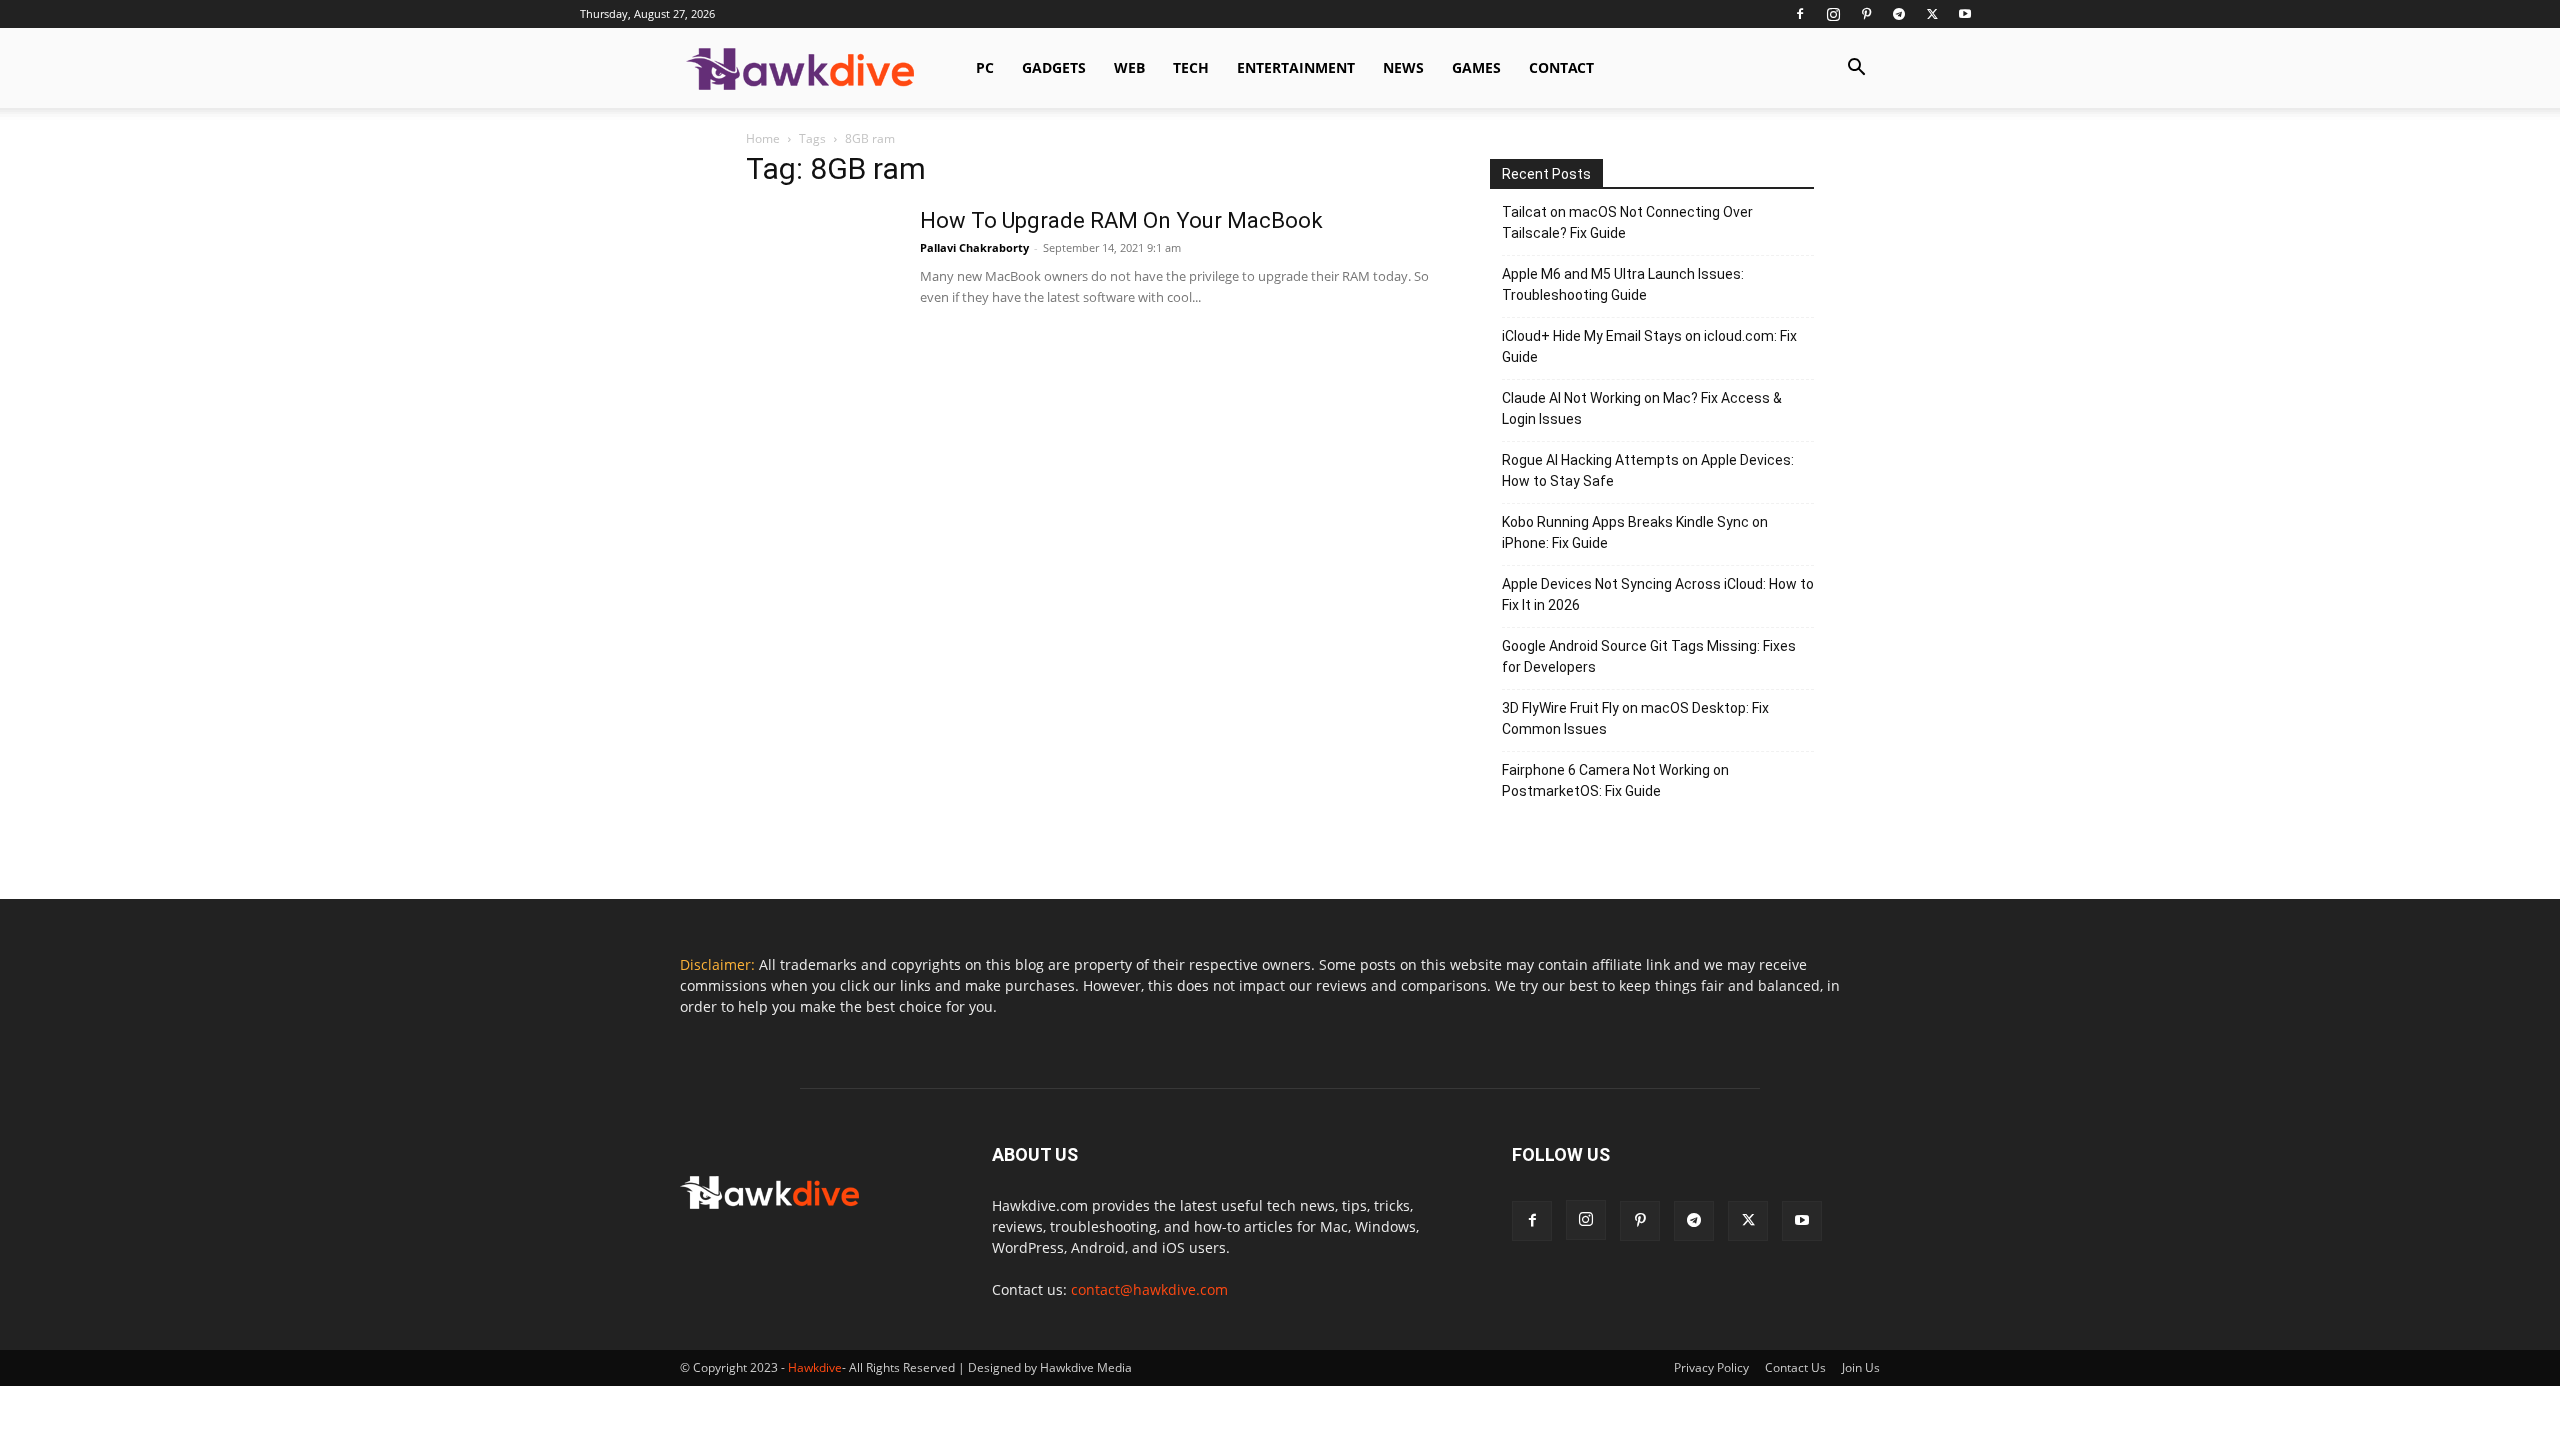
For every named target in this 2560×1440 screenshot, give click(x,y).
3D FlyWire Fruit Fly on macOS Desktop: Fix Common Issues (1635, 718)
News (1403, 67)
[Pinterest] (1866, 14)
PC (985, 67)
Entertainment (1296, 67)
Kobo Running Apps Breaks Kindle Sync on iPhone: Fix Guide (1635, 532)
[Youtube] (1965, 14)
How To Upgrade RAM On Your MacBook (1121, 220)
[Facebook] (1800, 14)
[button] (1856, 69)
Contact (1561, 67)
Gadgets (1054, 67)
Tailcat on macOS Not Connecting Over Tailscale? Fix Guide (1627, 222)
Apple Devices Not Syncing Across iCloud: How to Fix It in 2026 (1658, 594)
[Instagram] (1833, 14)
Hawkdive (815, 1367)
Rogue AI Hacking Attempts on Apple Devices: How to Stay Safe (1648, 470)
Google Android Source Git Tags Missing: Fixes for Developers (1649, 656)
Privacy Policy (1711, 1367)
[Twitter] (1932, 14)
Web (1129, 67)
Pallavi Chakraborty (974, 247)
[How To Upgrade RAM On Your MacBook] (821, 282)
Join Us (1861, 1367)
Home (763, 138)
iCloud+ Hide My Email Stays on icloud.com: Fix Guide (1649, 346)
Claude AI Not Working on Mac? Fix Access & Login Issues (1642, 408)
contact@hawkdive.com (1149, 1289)
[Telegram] (1899, 14)
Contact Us (1795, 1367)
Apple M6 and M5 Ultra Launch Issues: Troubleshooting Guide (1623, 284)
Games (1476, 67)
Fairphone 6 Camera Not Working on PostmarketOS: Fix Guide (1615, 780)
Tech (1191, 67)
